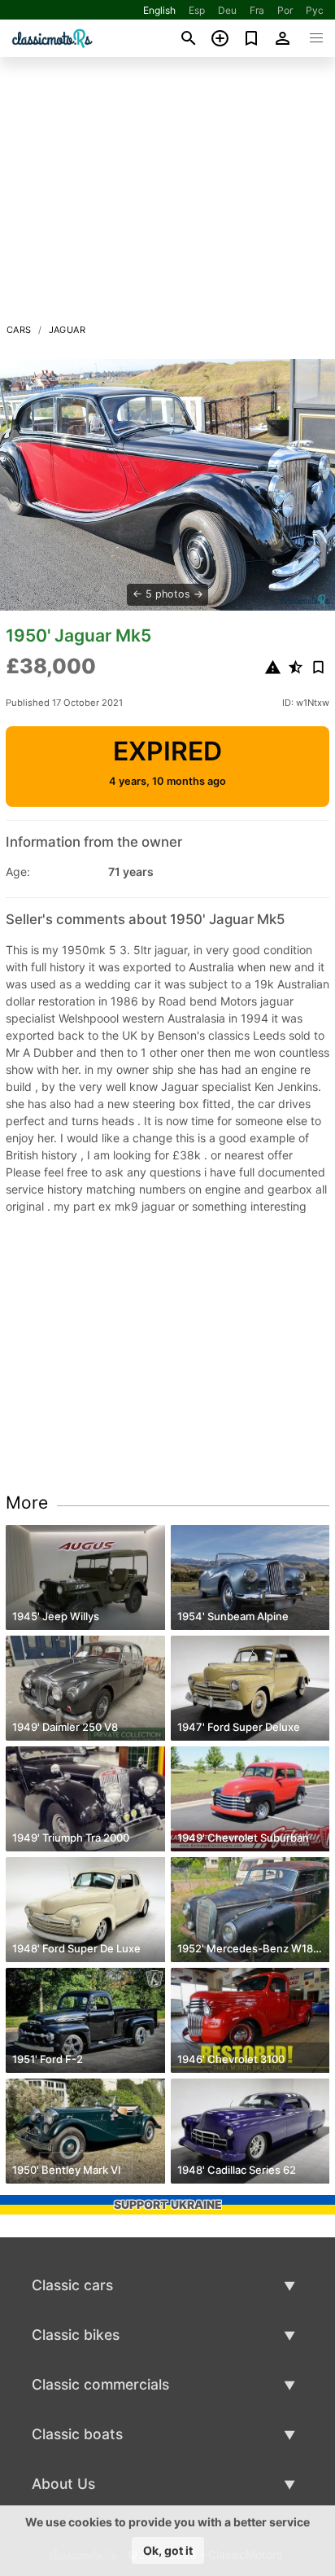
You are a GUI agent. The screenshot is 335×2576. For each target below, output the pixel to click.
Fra (257, 10)
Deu (227, 10)
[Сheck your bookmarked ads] (252, 38)
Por (285, 10)
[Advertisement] (167, 195)
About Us (63, 2484)
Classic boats (77, 2434)
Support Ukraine (168, 2204)
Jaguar (67, 330)
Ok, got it (168, 2550)
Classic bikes (76, 2335)
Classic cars (72, 2285)
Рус (315, 10)
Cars (19, 330)
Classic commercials (100, 2384)
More (27, 1503)
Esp (197, 10)
